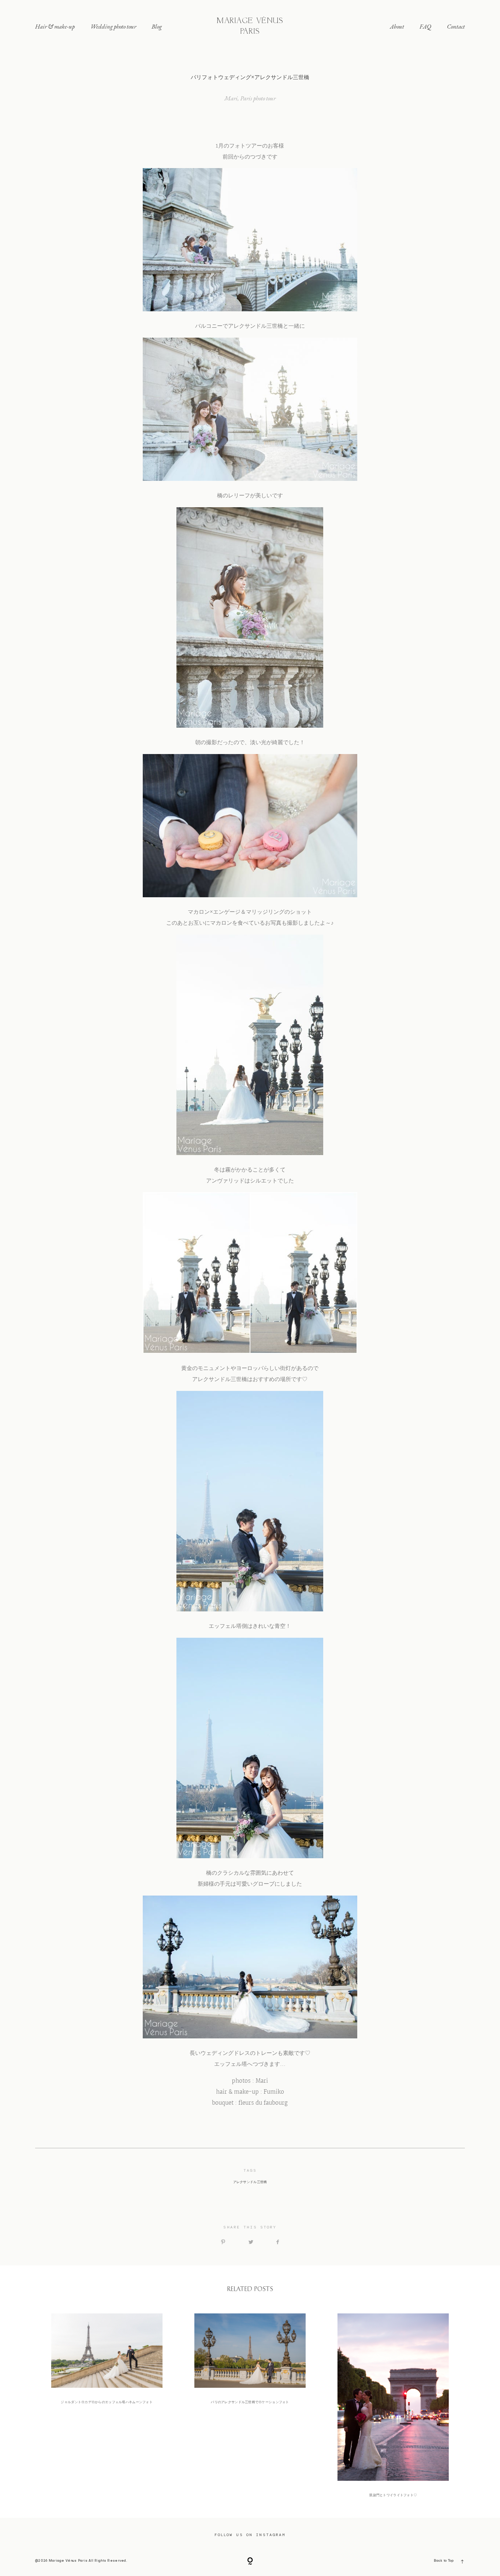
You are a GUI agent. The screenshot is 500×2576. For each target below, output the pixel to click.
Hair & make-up (55, 26)
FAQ (425, 26)
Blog (157, 26)
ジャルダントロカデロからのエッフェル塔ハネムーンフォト (107, 2406)
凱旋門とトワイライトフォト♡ (393, 2406)
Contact (456, 26)
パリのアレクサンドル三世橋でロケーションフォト (250, 2406)
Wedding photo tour (113, 26)
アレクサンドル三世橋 (250, 2182)
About (397, 26)
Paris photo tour (258, 98)
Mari (231, 98)
